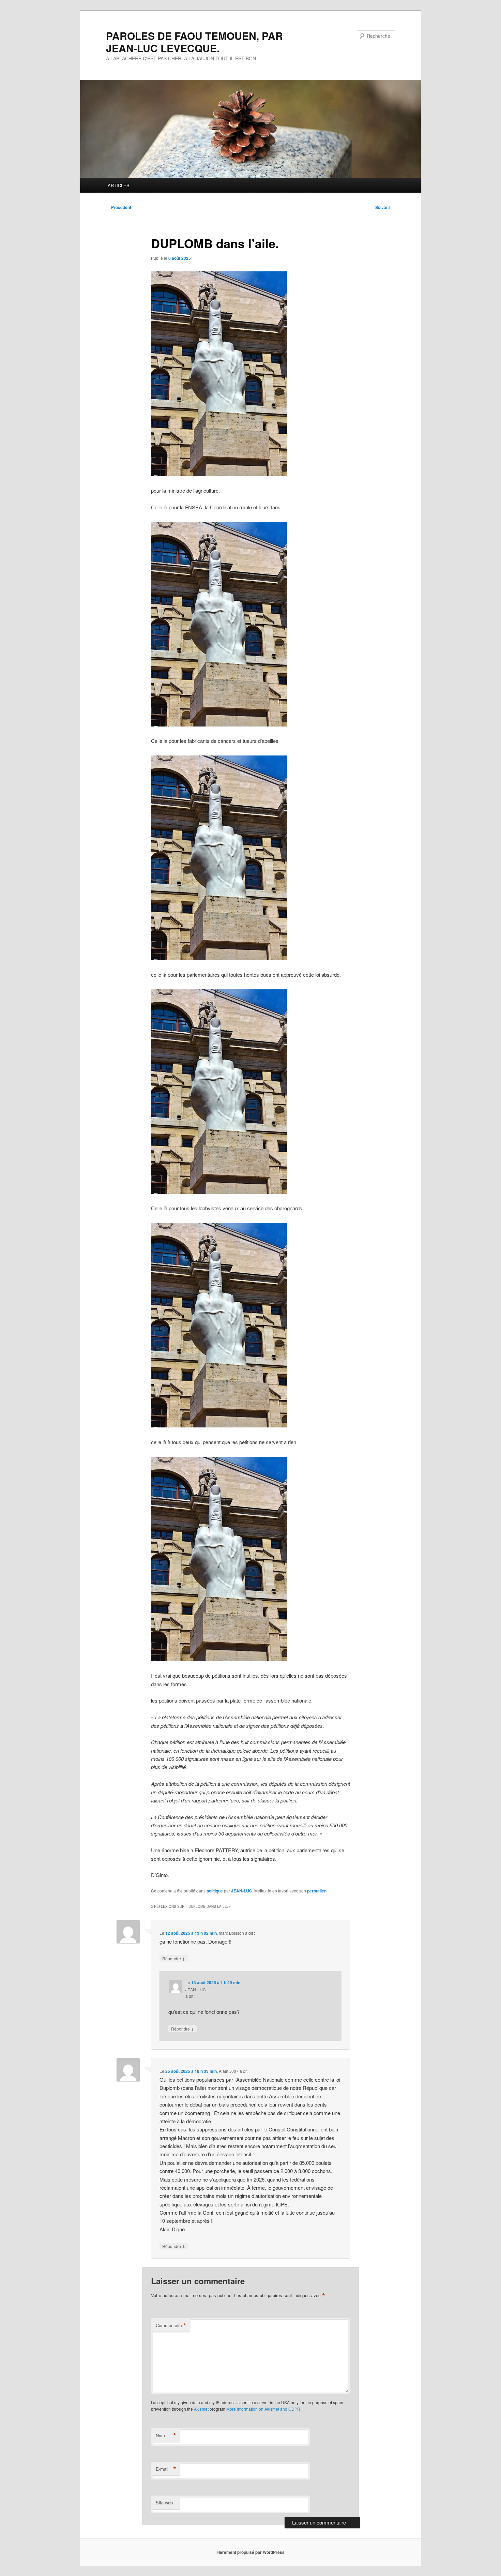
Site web (164, 2503)
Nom (166, 2436)
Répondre (174, 1958)
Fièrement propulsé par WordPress (250, 2552)
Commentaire (171, 2325)
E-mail (166, 2469)
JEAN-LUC (242, 1891)
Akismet (201, 2409)
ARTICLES (119, 185)
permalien (317, 1891)
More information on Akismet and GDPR (263, 2409)
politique (215, 1891)
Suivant (385, 207)
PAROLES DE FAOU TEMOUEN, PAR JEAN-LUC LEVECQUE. (194, 42)
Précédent (119, 207)
